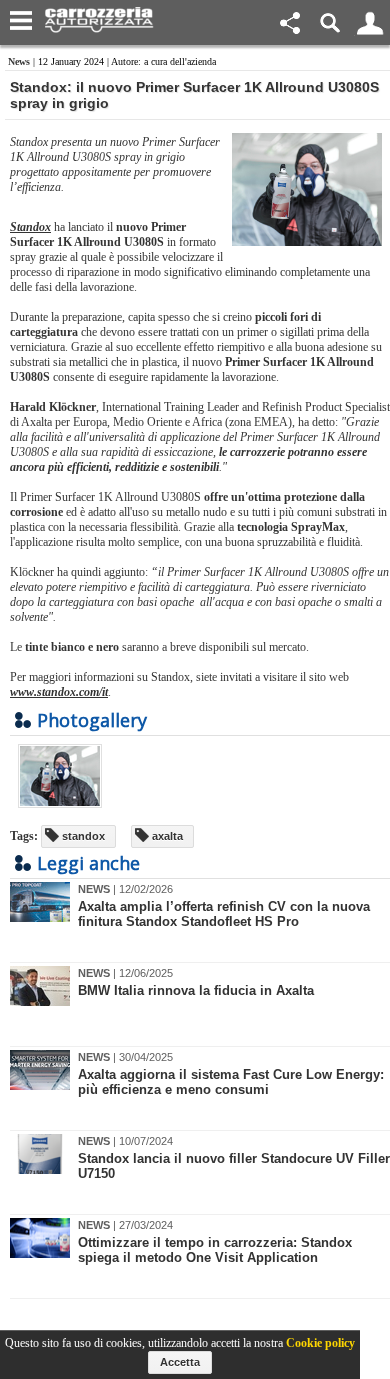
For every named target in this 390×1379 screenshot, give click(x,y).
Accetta (180, 1362)
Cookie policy (320, 1343)
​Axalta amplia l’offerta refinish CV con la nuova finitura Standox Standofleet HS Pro (224, 914)
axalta (166, 836)
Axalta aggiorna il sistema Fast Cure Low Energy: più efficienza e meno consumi (231, 1082)
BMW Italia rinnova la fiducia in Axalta (196, 990)
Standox (30, 227)
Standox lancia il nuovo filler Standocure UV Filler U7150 (234, 1166)
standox (82, 836)
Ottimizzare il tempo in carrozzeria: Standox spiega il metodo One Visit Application (215, 1250)
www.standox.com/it (59, 692)
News (19, 61)
